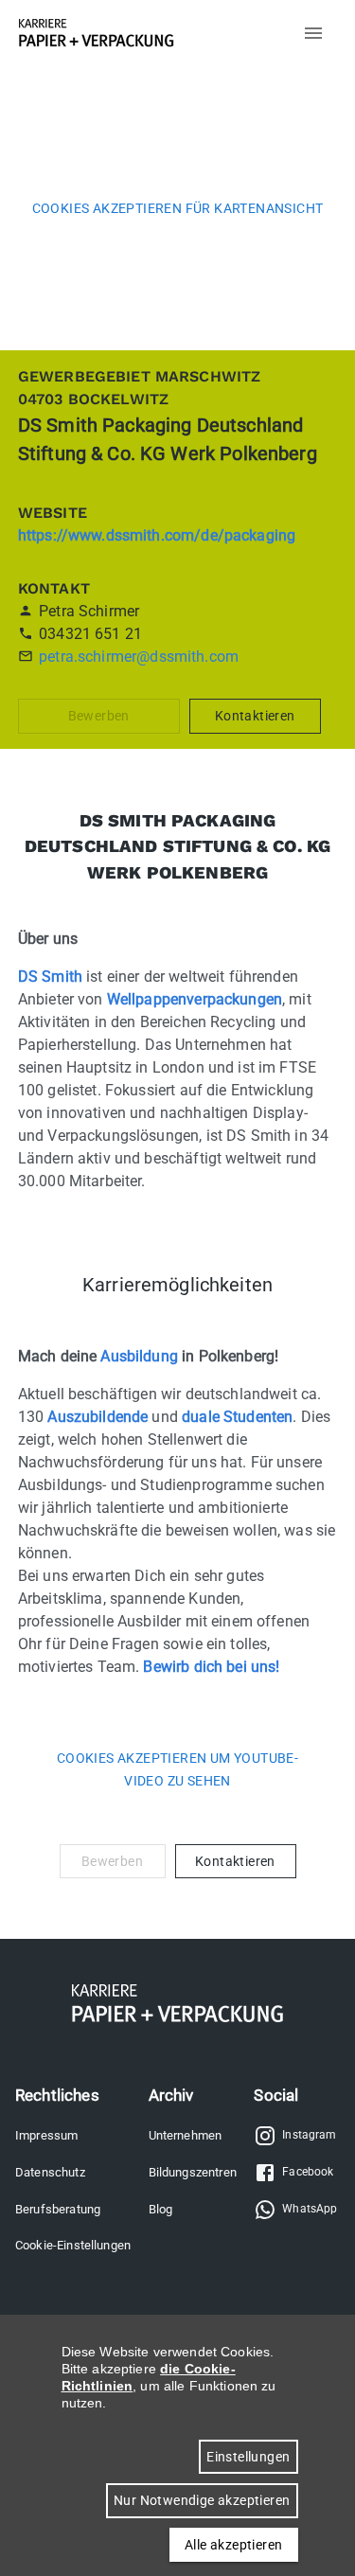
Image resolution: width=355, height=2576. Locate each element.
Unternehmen (186, 2135)
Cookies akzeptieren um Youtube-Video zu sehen (177, 1770)
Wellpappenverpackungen (195, 999)
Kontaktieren (255, 716)
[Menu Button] (313, 33)
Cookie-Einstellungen (73, 2245)
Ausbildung (139, 1356)
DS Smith (50, 977)
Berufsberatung (58, 2209)
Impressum (46, 2135)
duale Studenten (237, 1417)
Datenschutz (50, 2172)
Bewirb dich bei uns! (211, 1667)
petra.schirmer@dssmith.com (139, 657)
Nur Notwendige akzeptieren (202, 2500)
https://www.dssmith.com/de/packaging (157, 535)
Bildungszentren (193, 2172)
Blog (161, 2209)
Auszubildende (98, 1417)
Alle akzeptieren (233, 2545)
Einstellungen (248, 2457)
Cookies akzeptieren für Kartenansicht (178, 208)
